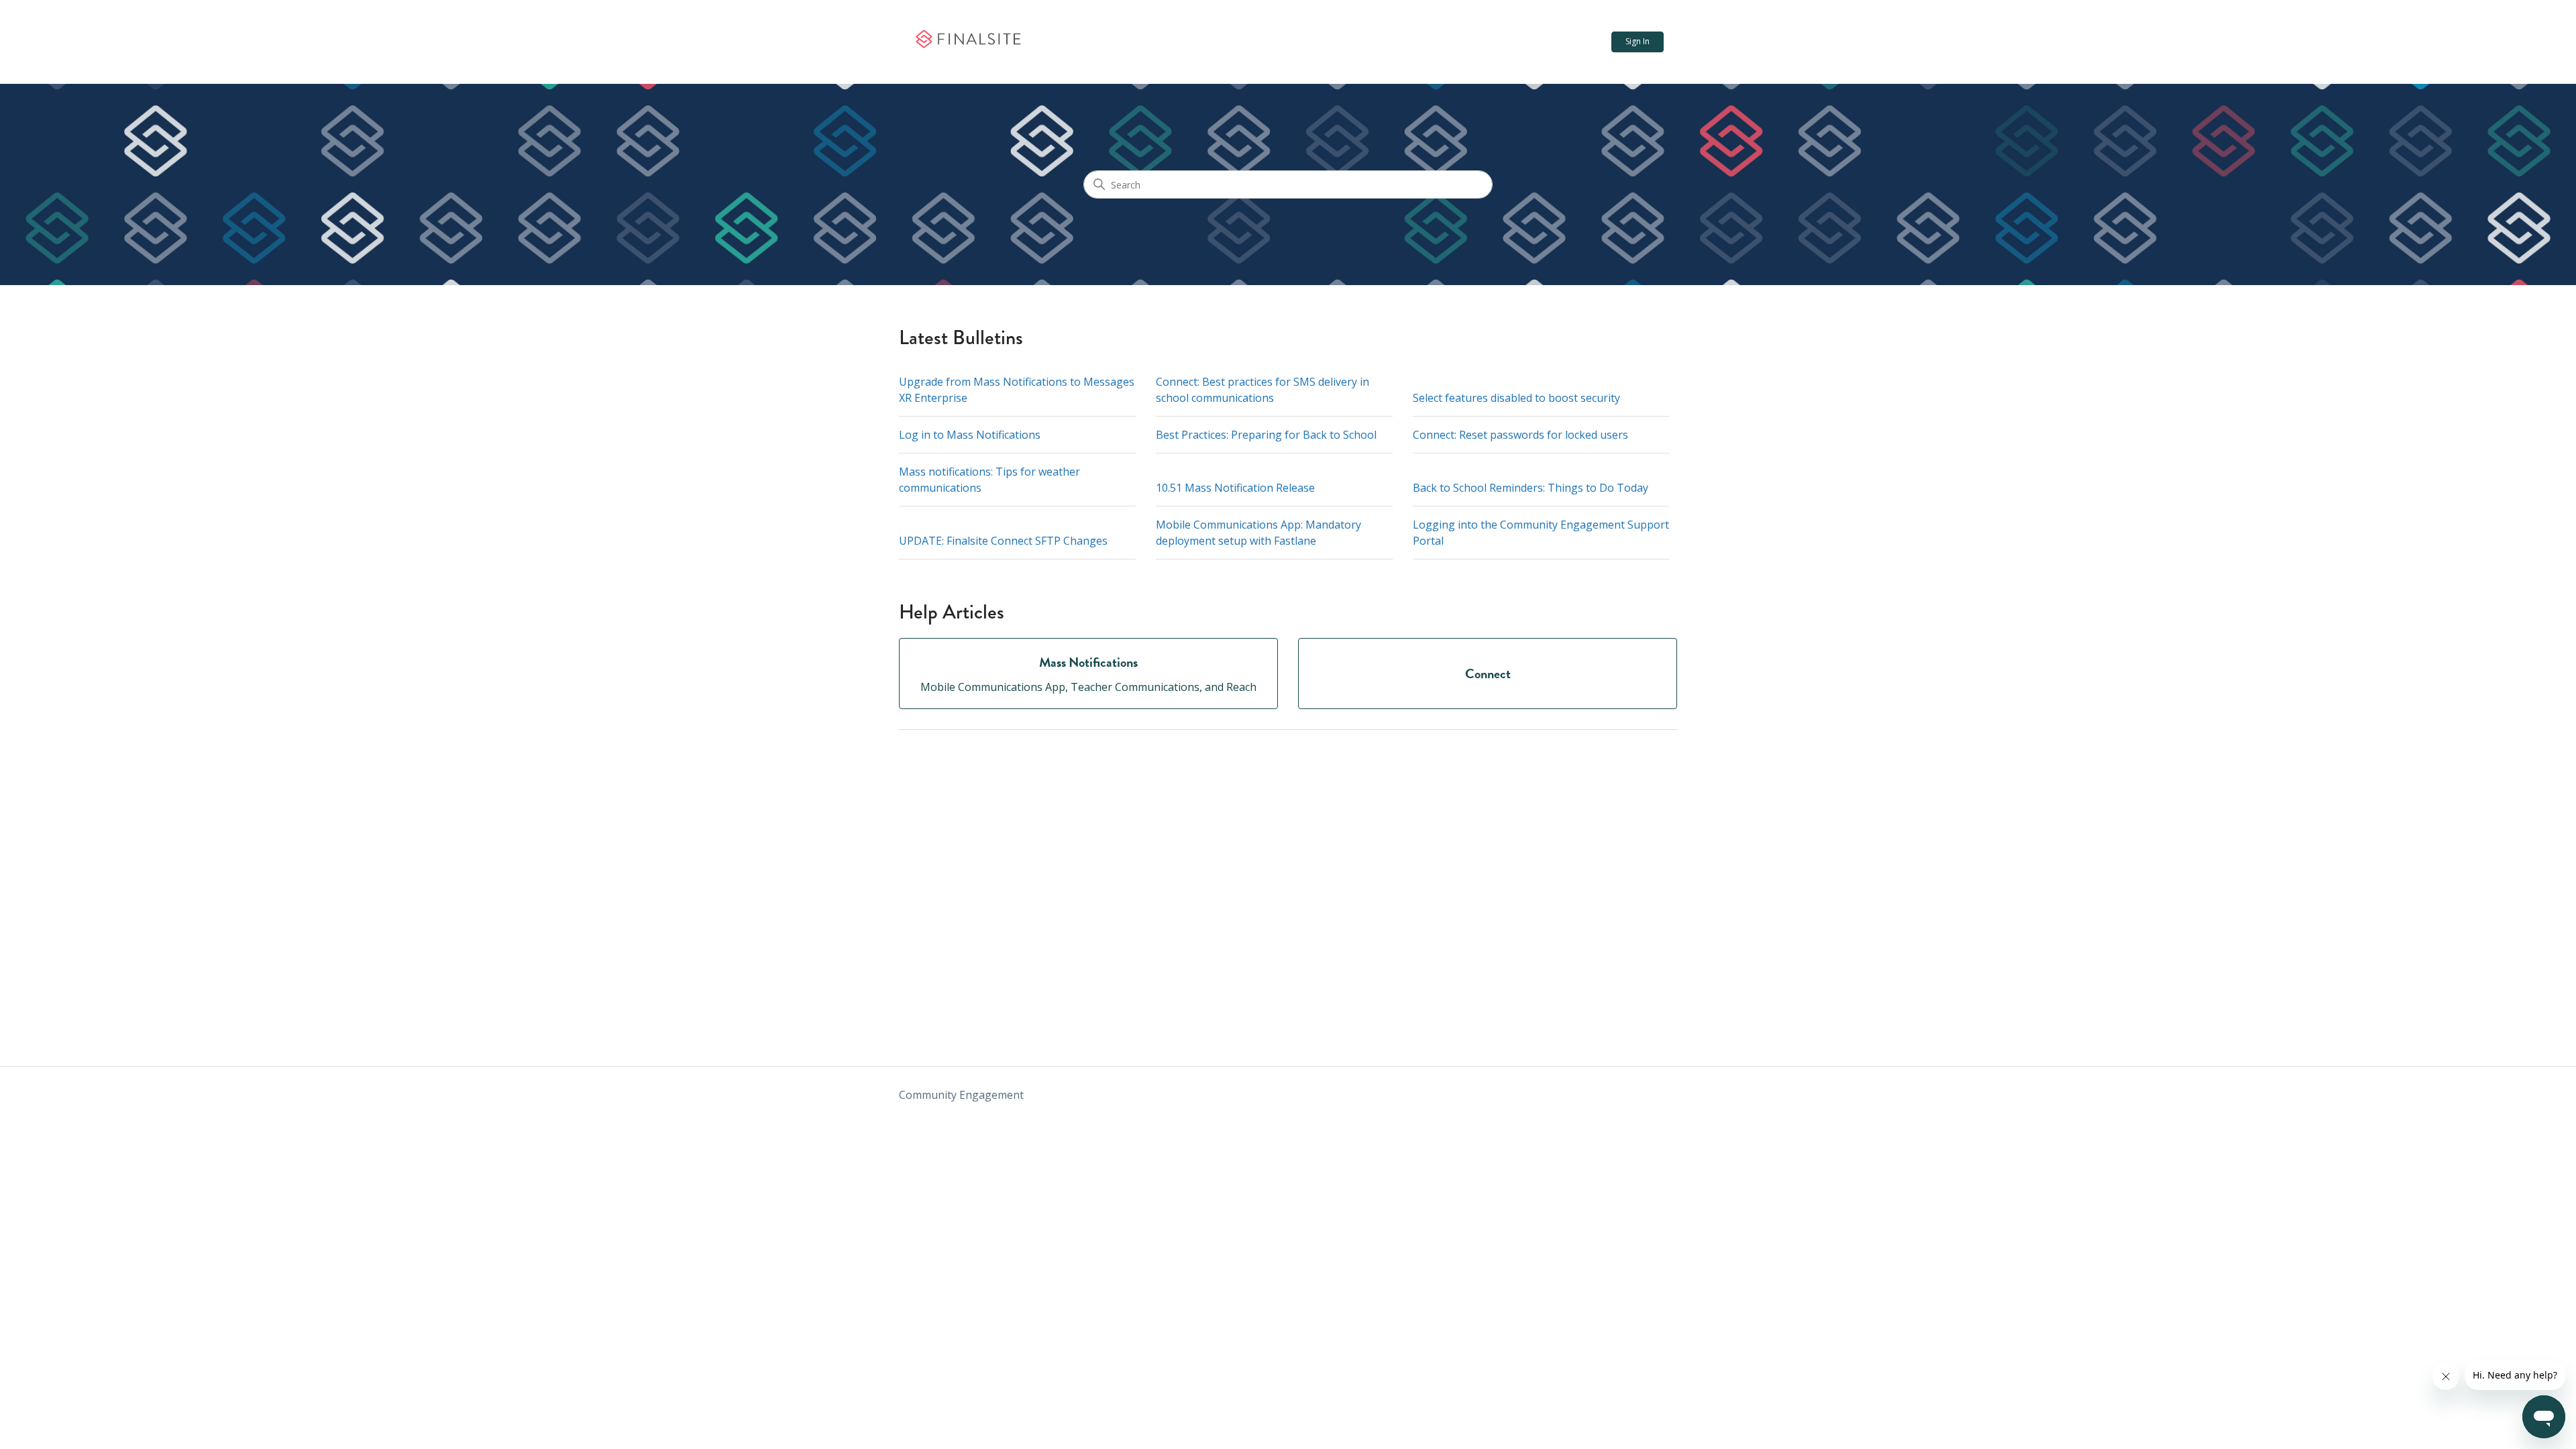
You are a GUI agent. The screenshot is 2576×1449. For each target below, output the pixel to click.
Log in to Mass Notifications (970, 435)
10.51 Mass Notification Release (1235, 488)
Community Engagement (961, 1095)
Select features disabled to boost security (1516, 398)
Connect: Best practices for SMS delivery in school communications (1263, 390)
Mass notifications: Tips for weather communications (989, 480)
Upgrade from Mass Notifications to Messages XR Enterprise (1017, 390)
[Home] (968, 42)
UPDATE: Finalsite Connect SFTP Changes (1003, 541)
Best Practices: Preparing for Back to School (1266, 435)
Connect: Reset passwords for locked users (1520, 435)
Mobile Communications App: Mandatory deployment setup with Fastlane (1258, 533)
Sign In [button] (1638, 41)
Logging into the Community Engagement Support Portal (1541, 533)
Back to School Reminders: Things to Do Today (1531, 488)
